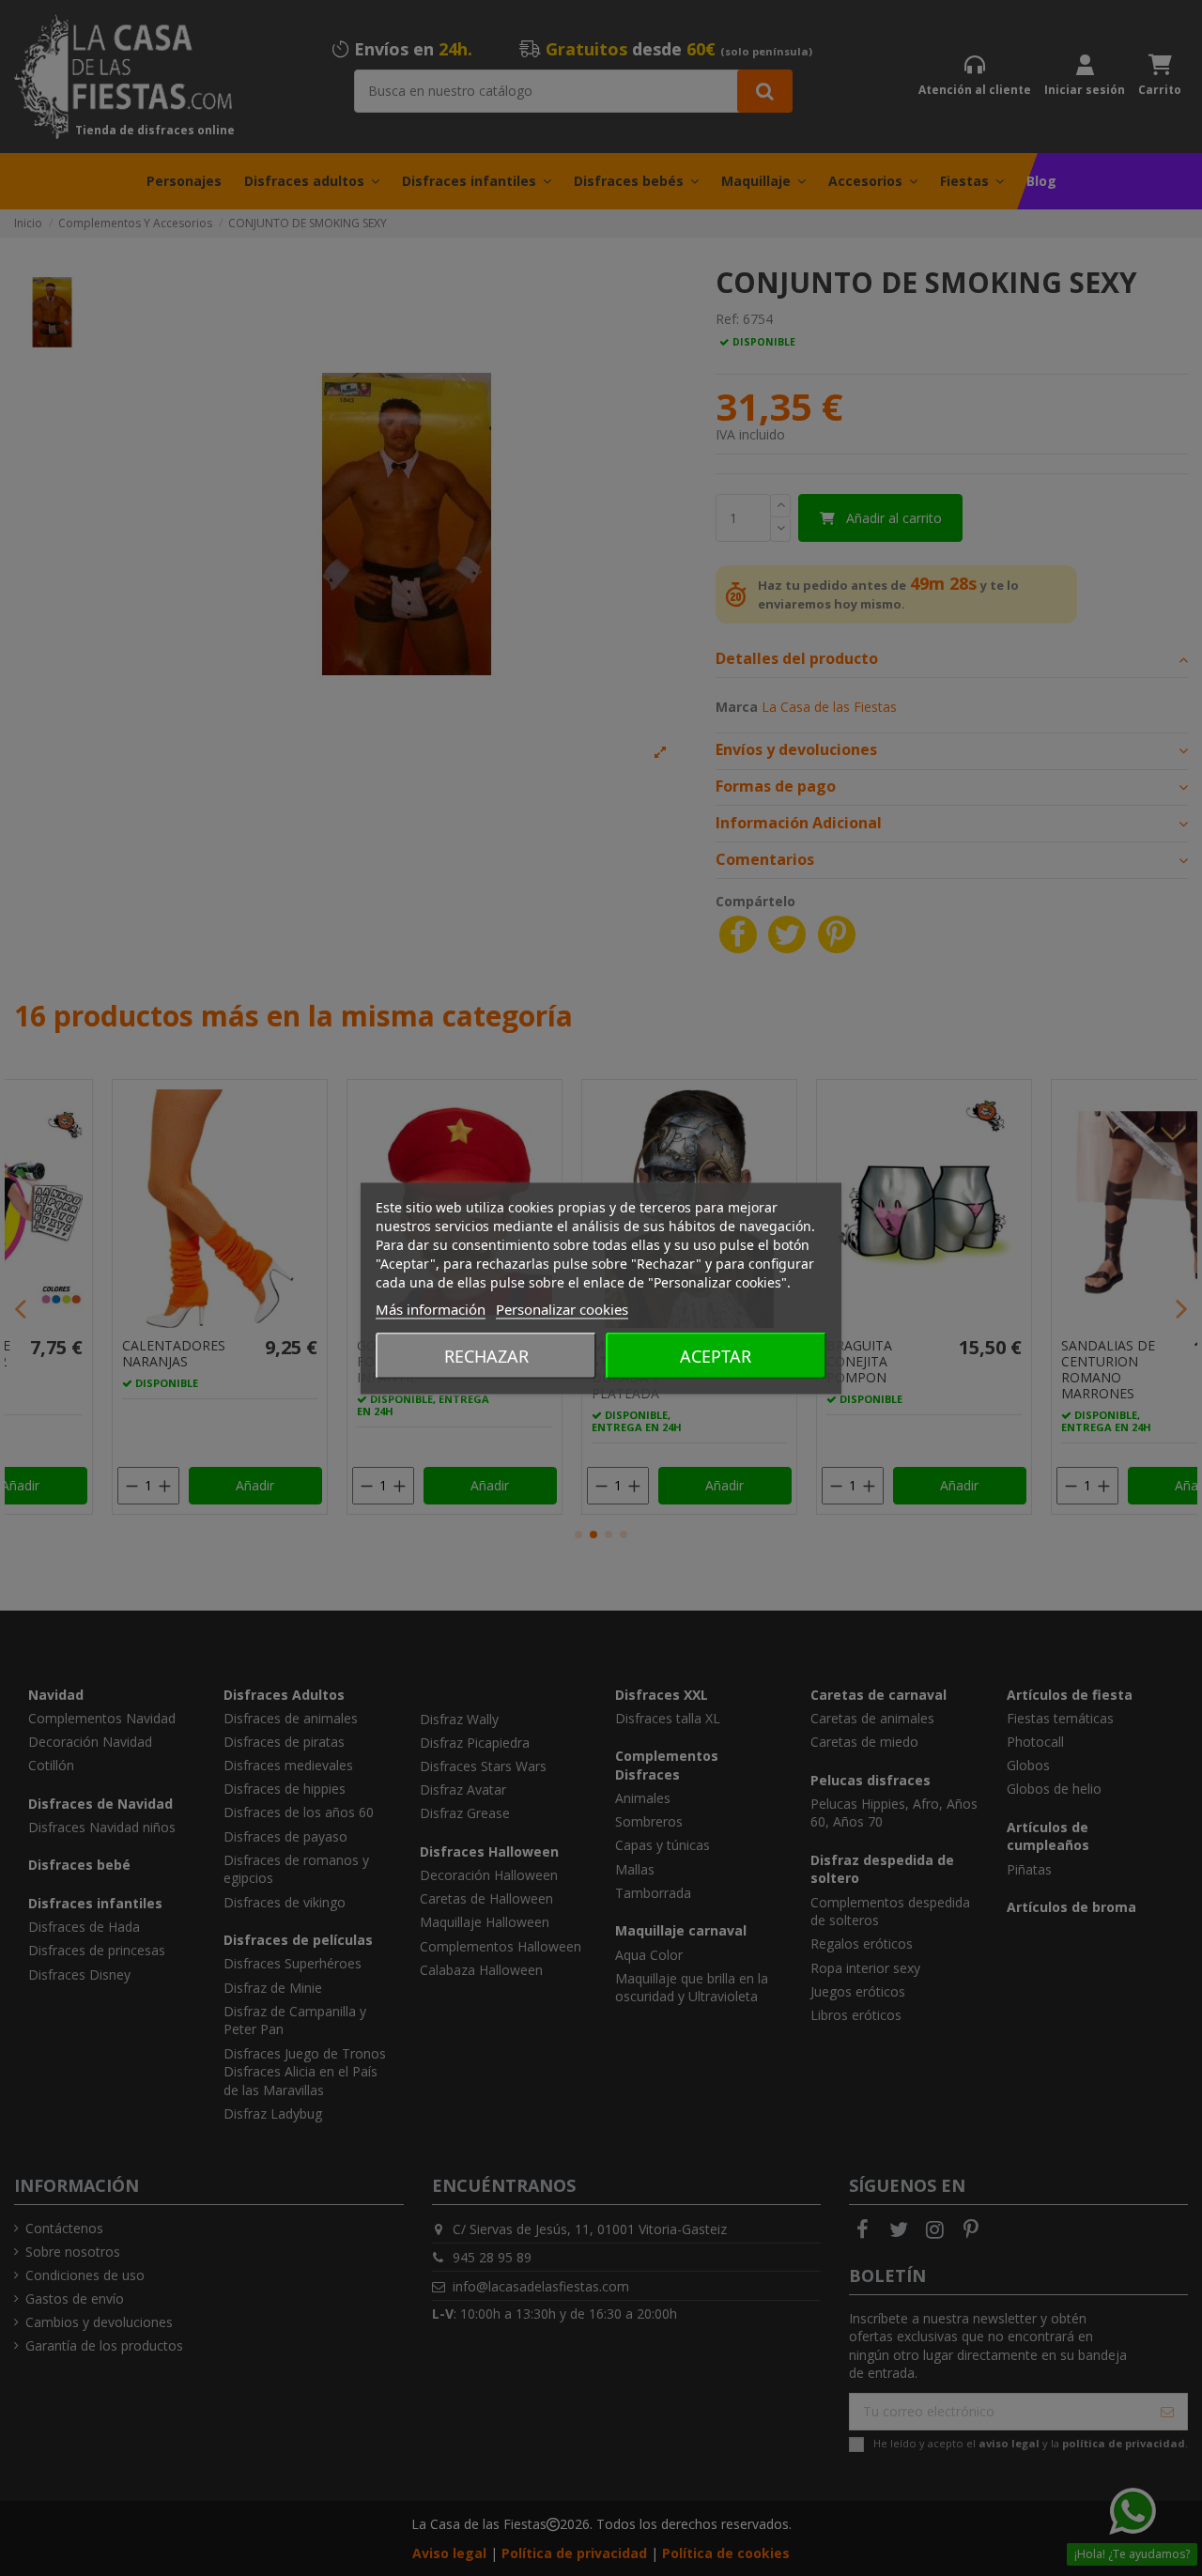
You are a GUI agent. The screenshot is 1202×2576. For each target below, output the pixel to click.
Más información (431, 1308)
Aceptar (716, 1355)
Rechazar (486, 1355)
